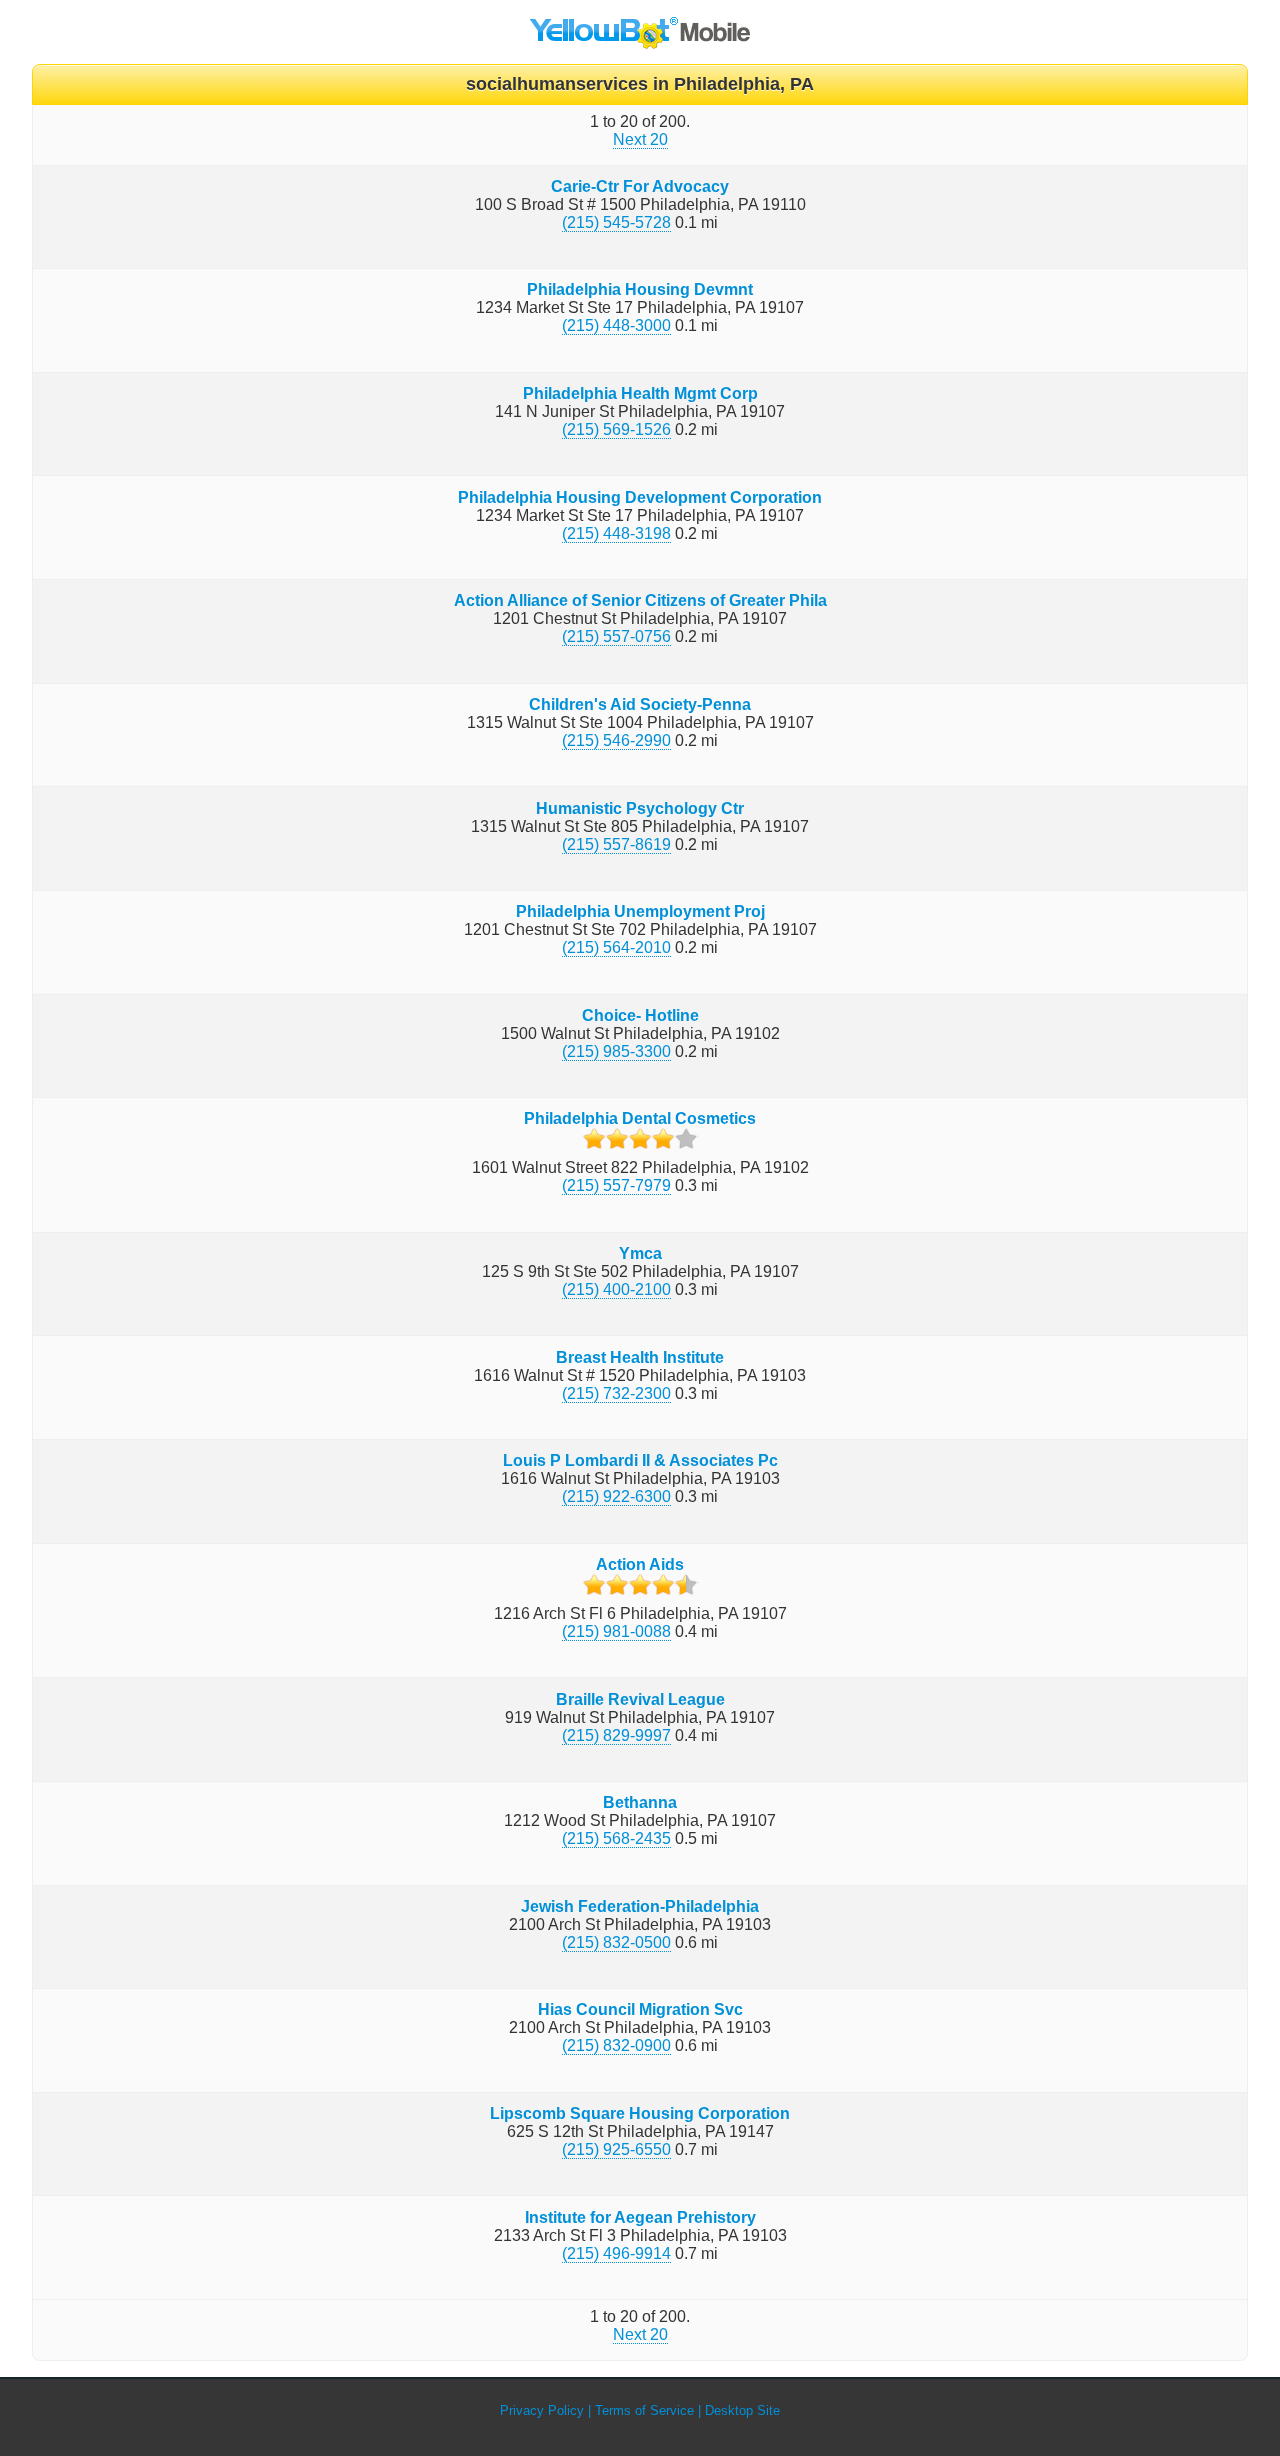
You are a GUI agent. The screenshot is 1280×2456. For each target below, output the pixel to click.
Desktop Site (742, 2410)
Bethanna (640, 1802)
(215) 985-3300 (616, 1051)
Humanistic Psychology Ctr (640, 808)
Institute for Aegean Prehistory (640, 2217)
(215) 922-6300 (616, 1496)
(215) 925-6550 (616, 2149)
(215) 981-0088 (616, 1631)
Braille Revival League (640, 1699)
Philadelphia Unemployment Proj (640, 911)
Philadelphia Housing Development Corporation (640, 497)
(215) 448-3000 (616, 325)
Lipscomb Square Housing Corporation (640, 2113)
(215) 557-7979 (616, 1185)
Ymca (640, 1253)
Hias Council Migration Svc (640, 2009)
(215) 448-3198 (616, 533)
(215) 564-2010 (616, 947)
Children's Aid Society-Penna (640, 704)
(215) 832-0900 (616, 2045)
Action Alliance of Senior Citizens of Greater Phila (640, 600)
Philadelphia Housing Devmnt (640, 289)
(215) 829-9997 (616, 1735)
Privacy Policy (542, 2410)
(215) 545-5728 (616, 222)
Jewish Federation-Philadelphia (640, 1906)
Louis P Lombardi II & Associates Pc (640, 1460)
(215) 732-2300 (616, 1393)
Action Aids (640, 1564)
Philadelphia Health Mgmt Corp (640, 393)
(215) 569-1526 (616, 429)
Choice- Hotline (640, 1015)
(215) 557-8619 (616, 844)
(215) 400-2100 (616, 1289)
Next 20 (640, 139)
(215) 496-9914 (616, 2253)
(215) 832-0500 (616, 1942)
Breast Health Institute (640, 1357)
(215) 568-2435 (616, 1838)
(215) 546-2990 (616, 740)
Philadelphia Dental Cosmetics (640, 1118)
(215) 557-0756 (616, 636)
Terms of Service (644, 2410)
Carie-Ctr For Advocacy (640, 186)
